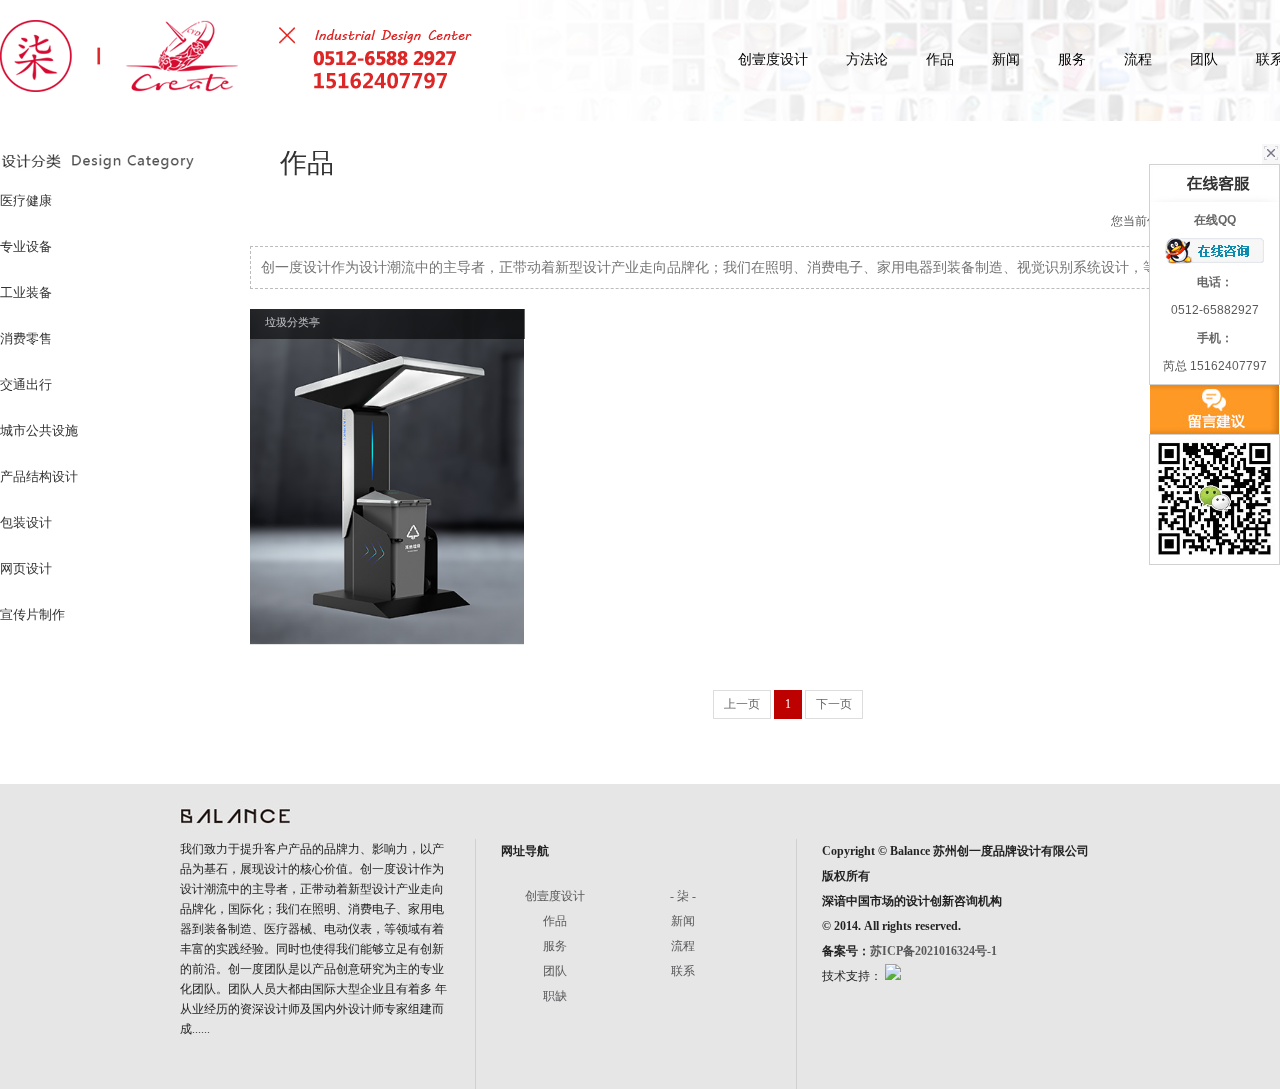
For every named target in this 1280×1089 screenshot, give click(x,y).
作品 (940, 59)
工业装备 (26, 292)
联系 (683, 971)
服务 (1072, 59)
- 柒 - (683, 896)
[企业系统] (891, 976)
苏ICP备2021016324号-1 (933, 951)
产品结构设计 (39, 476)
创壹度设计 (773, 59)
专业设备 (26, 246)
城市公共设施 (39, 430)
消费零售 (26, 338)
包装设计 (26, 522)
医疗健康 (26, 200)
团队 (1204, 59)
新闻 (1006, 59)
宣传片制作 (32, 614)
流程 (1138, 59)
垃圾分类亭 (292, 322)
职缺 (555, 996)
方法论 (867, 59)
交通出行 (26, 384)
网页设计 (26, 568)
